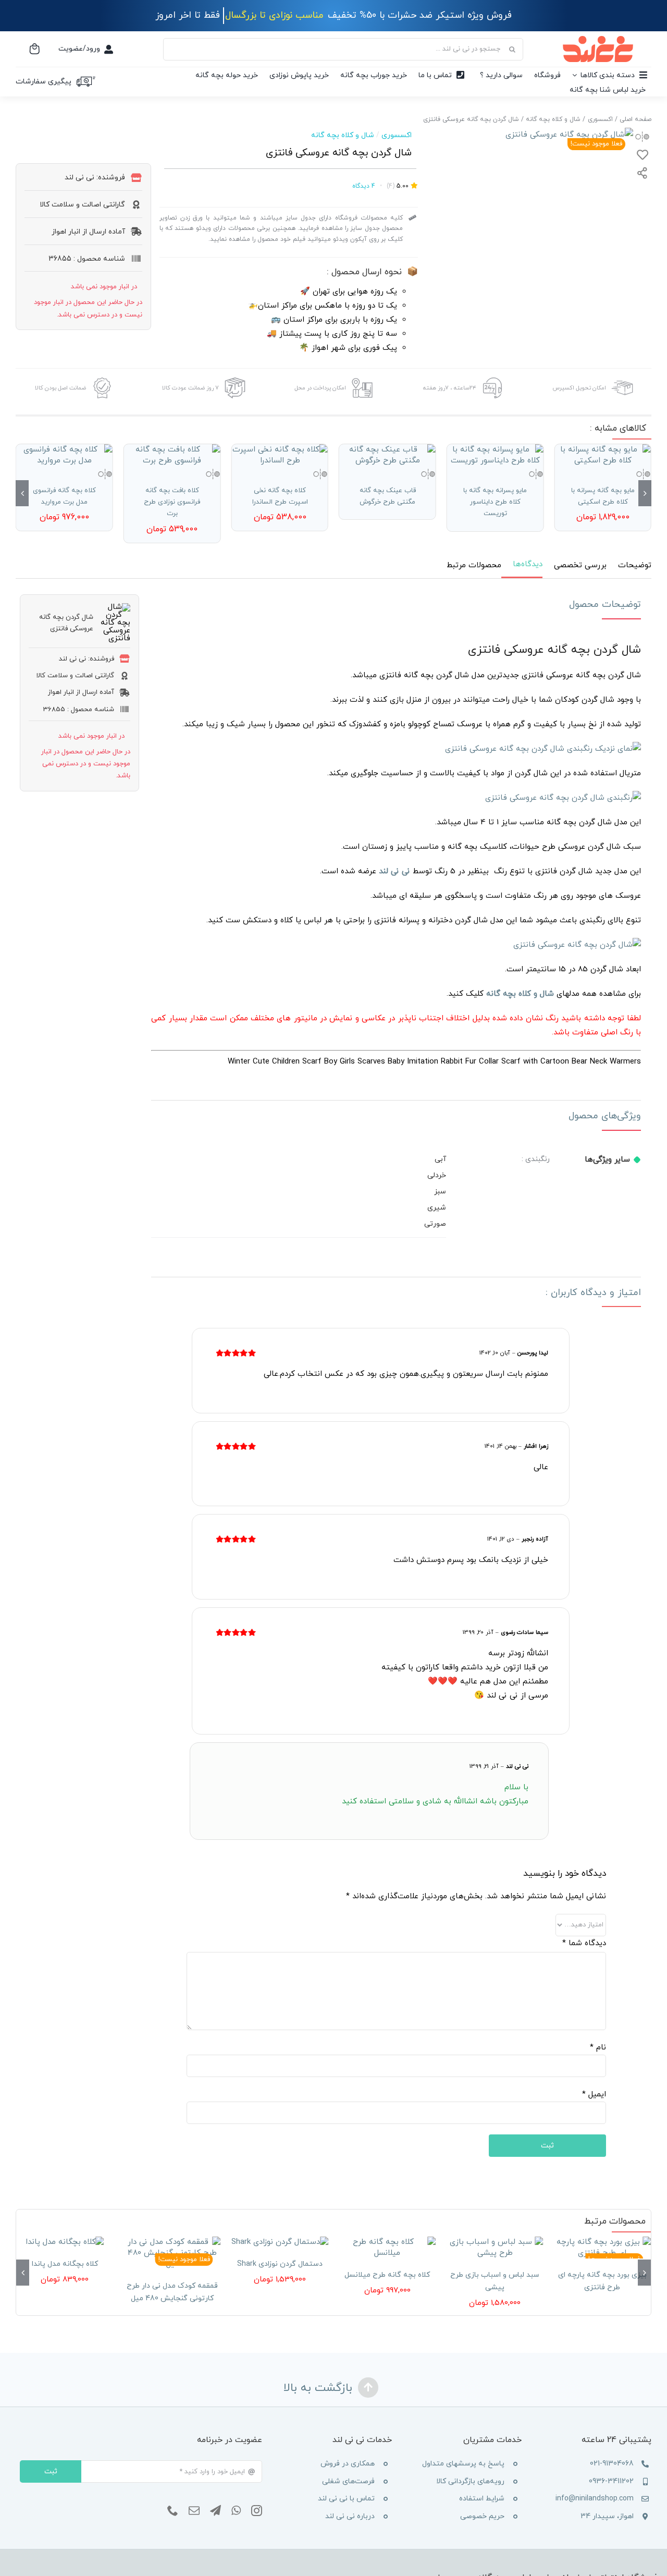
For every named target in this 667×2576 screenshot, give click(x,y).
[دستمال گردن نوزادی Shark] (280, 2242)
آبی (440, 1159)
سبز (440, 1192)
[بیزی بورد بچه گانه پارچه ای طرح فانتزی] (602, 2248)
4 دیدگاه (364, 186)
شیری (437, 1208)
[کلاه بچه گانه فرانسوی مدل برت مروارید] (64, 455)
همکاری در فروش (348, 2464)
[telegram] (215, 2511)
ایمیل (594, 2095)
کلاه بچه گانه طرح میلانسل (387, 2275)
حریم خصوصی (482, 2516)
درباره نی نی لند (350, 2516)
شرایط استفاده (482, 2499)
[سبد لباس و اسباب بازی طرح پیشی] (495, 2248)
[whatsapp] (236, 2511)
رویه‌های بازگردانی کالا (470, 2481)
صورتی (435, 1224)
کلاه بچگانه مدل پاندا (65, 2264)
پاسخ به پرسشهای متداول (463, 2464)
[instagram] (257, 2511)
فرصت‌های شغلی (348, 2481)
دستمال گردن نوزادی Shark (280, 2264)
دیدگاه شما (584, 1943)
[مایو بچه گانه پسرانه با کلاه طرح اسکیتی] (603, 455)
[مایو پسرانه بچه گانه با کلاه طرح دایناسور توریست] (495, 455)
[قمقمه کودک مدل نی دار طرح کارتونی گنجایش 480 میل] (172, 2253)
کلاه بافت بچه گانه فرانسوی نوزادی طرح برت (172, 502)
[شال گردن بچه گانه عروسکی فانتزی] (569, 135)
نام (598, 2048)
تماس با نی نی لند (346, 2499)
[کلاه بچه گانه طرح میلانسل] (387, 2248)
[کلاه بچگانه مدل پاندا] (65, 2242)
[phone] (173, 2511)
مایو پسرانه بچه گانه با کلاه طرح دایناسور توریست (495, 502)
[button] (645, 493)
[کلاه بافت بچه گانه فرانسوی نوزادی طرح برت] (172, 455)
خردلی (437, 1175)
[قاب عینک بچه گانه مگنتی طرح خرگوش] (387, 455)
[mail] (194, 2511)
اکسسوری (397, 135)
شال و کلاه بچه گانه (343, 135)
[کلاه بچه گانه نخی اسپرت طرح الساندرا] (280, 455)
